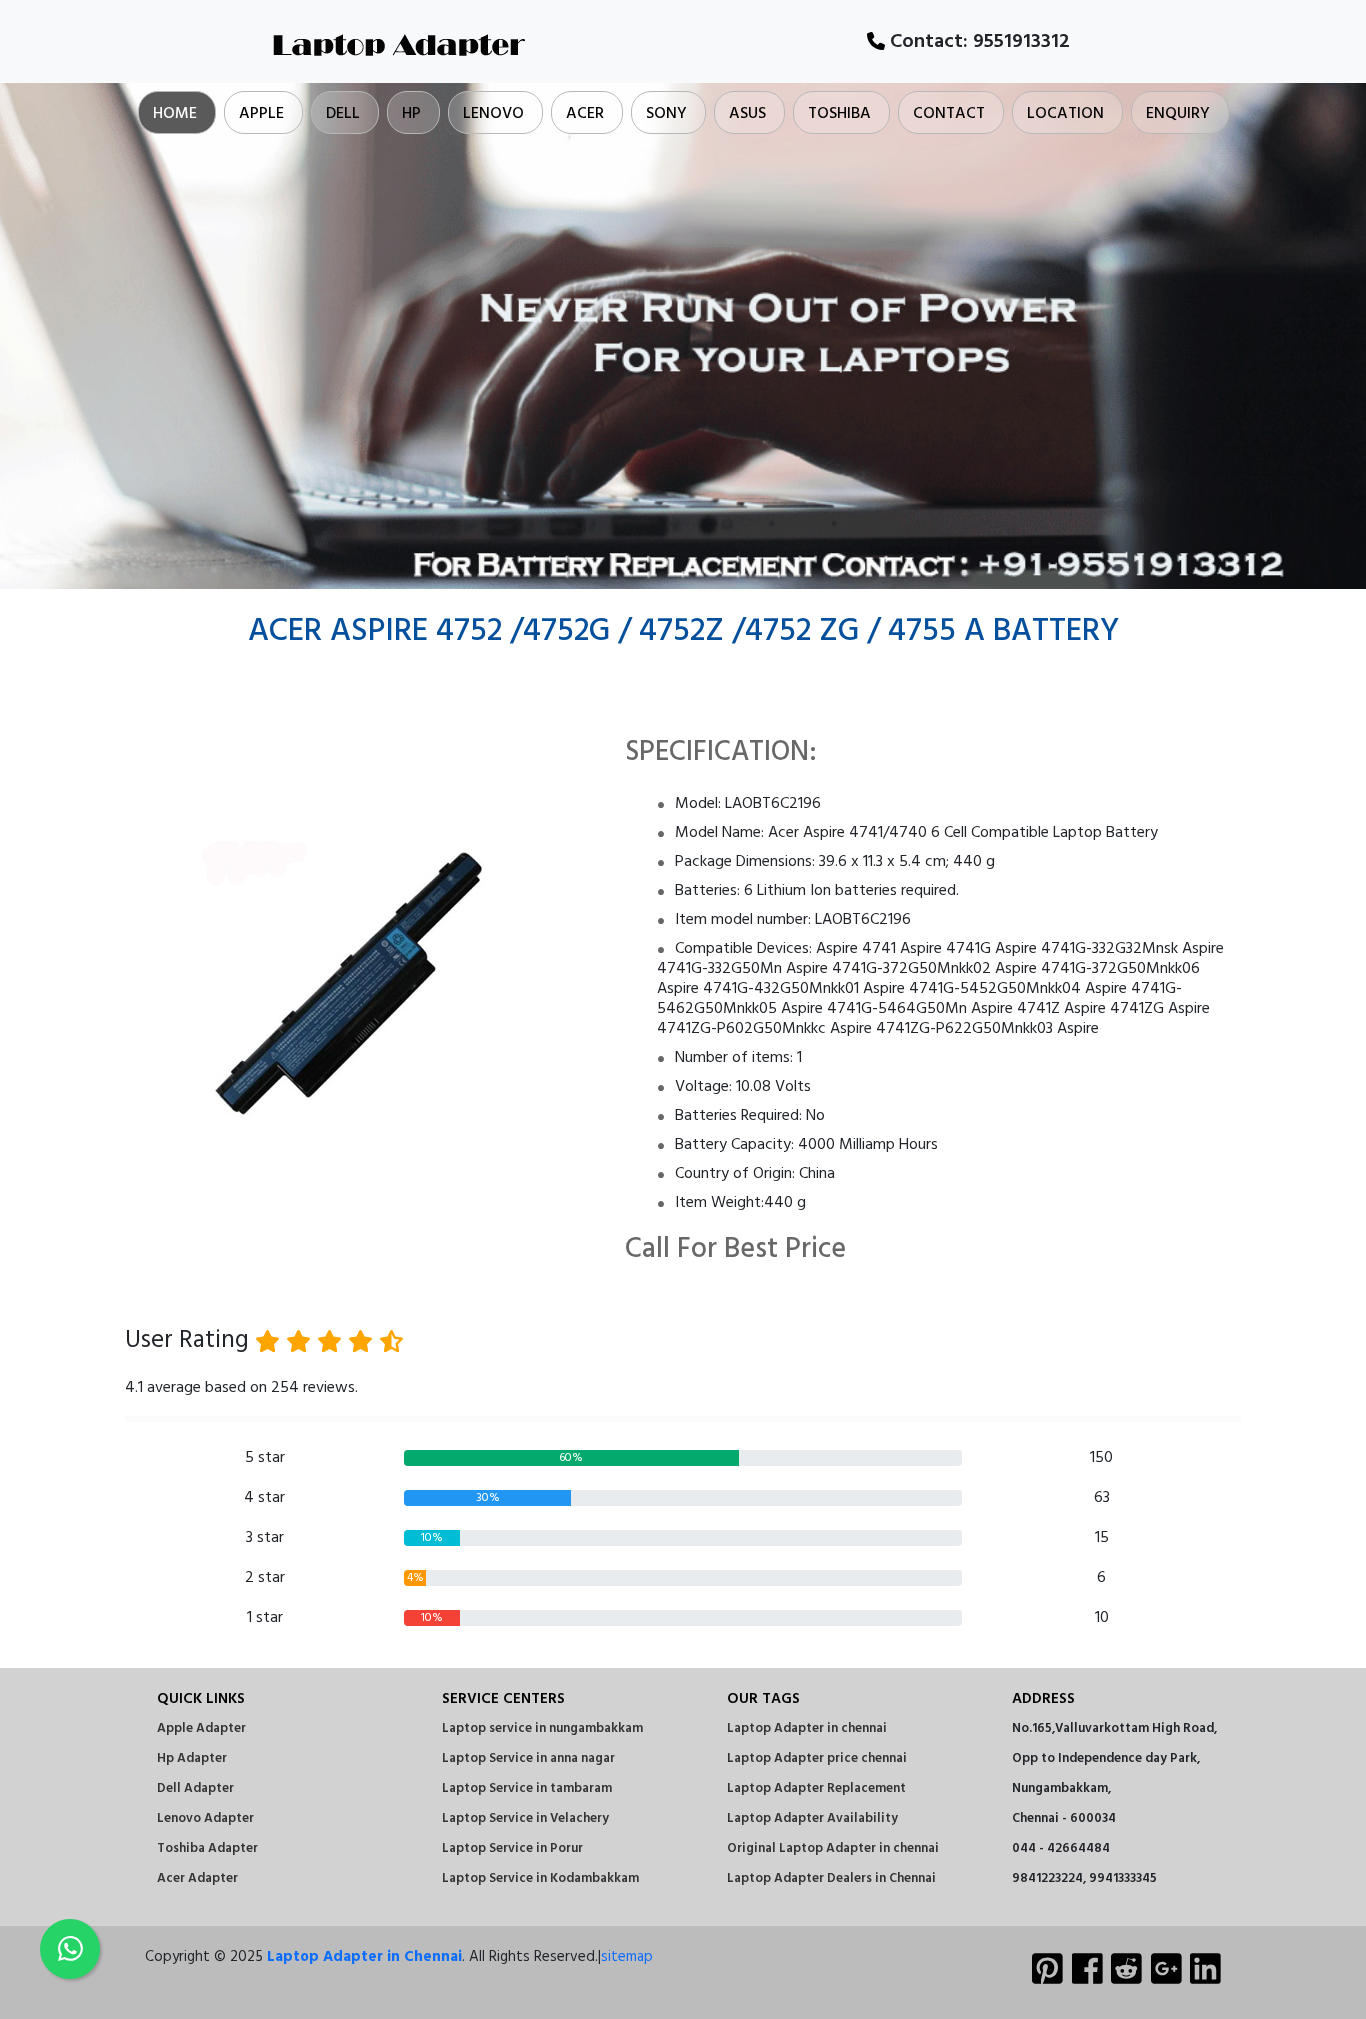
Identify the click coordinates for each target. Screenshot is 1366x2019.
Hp (411, 114)
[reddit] (1126, 1972)
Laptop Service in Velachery (525, 1818)
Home (175, 114)
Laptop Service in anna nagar (528, 1758)
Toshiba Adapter (207, 1848)
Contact (949, 114)
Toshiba (839, 114)
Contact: (977, 42)
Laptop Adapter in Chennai (364, 1957)
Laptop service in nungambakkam (542, 1728)
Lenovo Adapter (205, 1818)
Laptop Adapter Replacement (816, 1788)
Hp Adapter (192, 1758)
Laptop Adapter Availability (812, 1818)
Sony (666, 114)
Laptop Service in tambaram (527, 1788)
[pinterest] (1047, 1972)
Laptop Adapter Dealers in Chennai (831, 1878)
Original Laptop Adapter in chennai (833, 1848)
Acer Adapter (197, 1878)
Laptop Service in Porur (512, 1848)
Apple (261, 114)
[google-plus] (1166, 1972)
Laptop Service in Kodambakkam (540, 1878)
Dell (343, 114)
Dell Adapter (195, 1788)
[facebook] (1087, 1972)
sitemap (627, 1957)
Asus (747, 114)
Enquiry (1178, 114)
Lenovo (493, 114)
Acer (585, 114)
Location (1065, 114)
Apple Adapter (201, 1728)
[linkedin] (1205, 1972)
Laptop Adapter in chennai (807, 1728)
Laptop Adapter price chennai (817, 1758)
